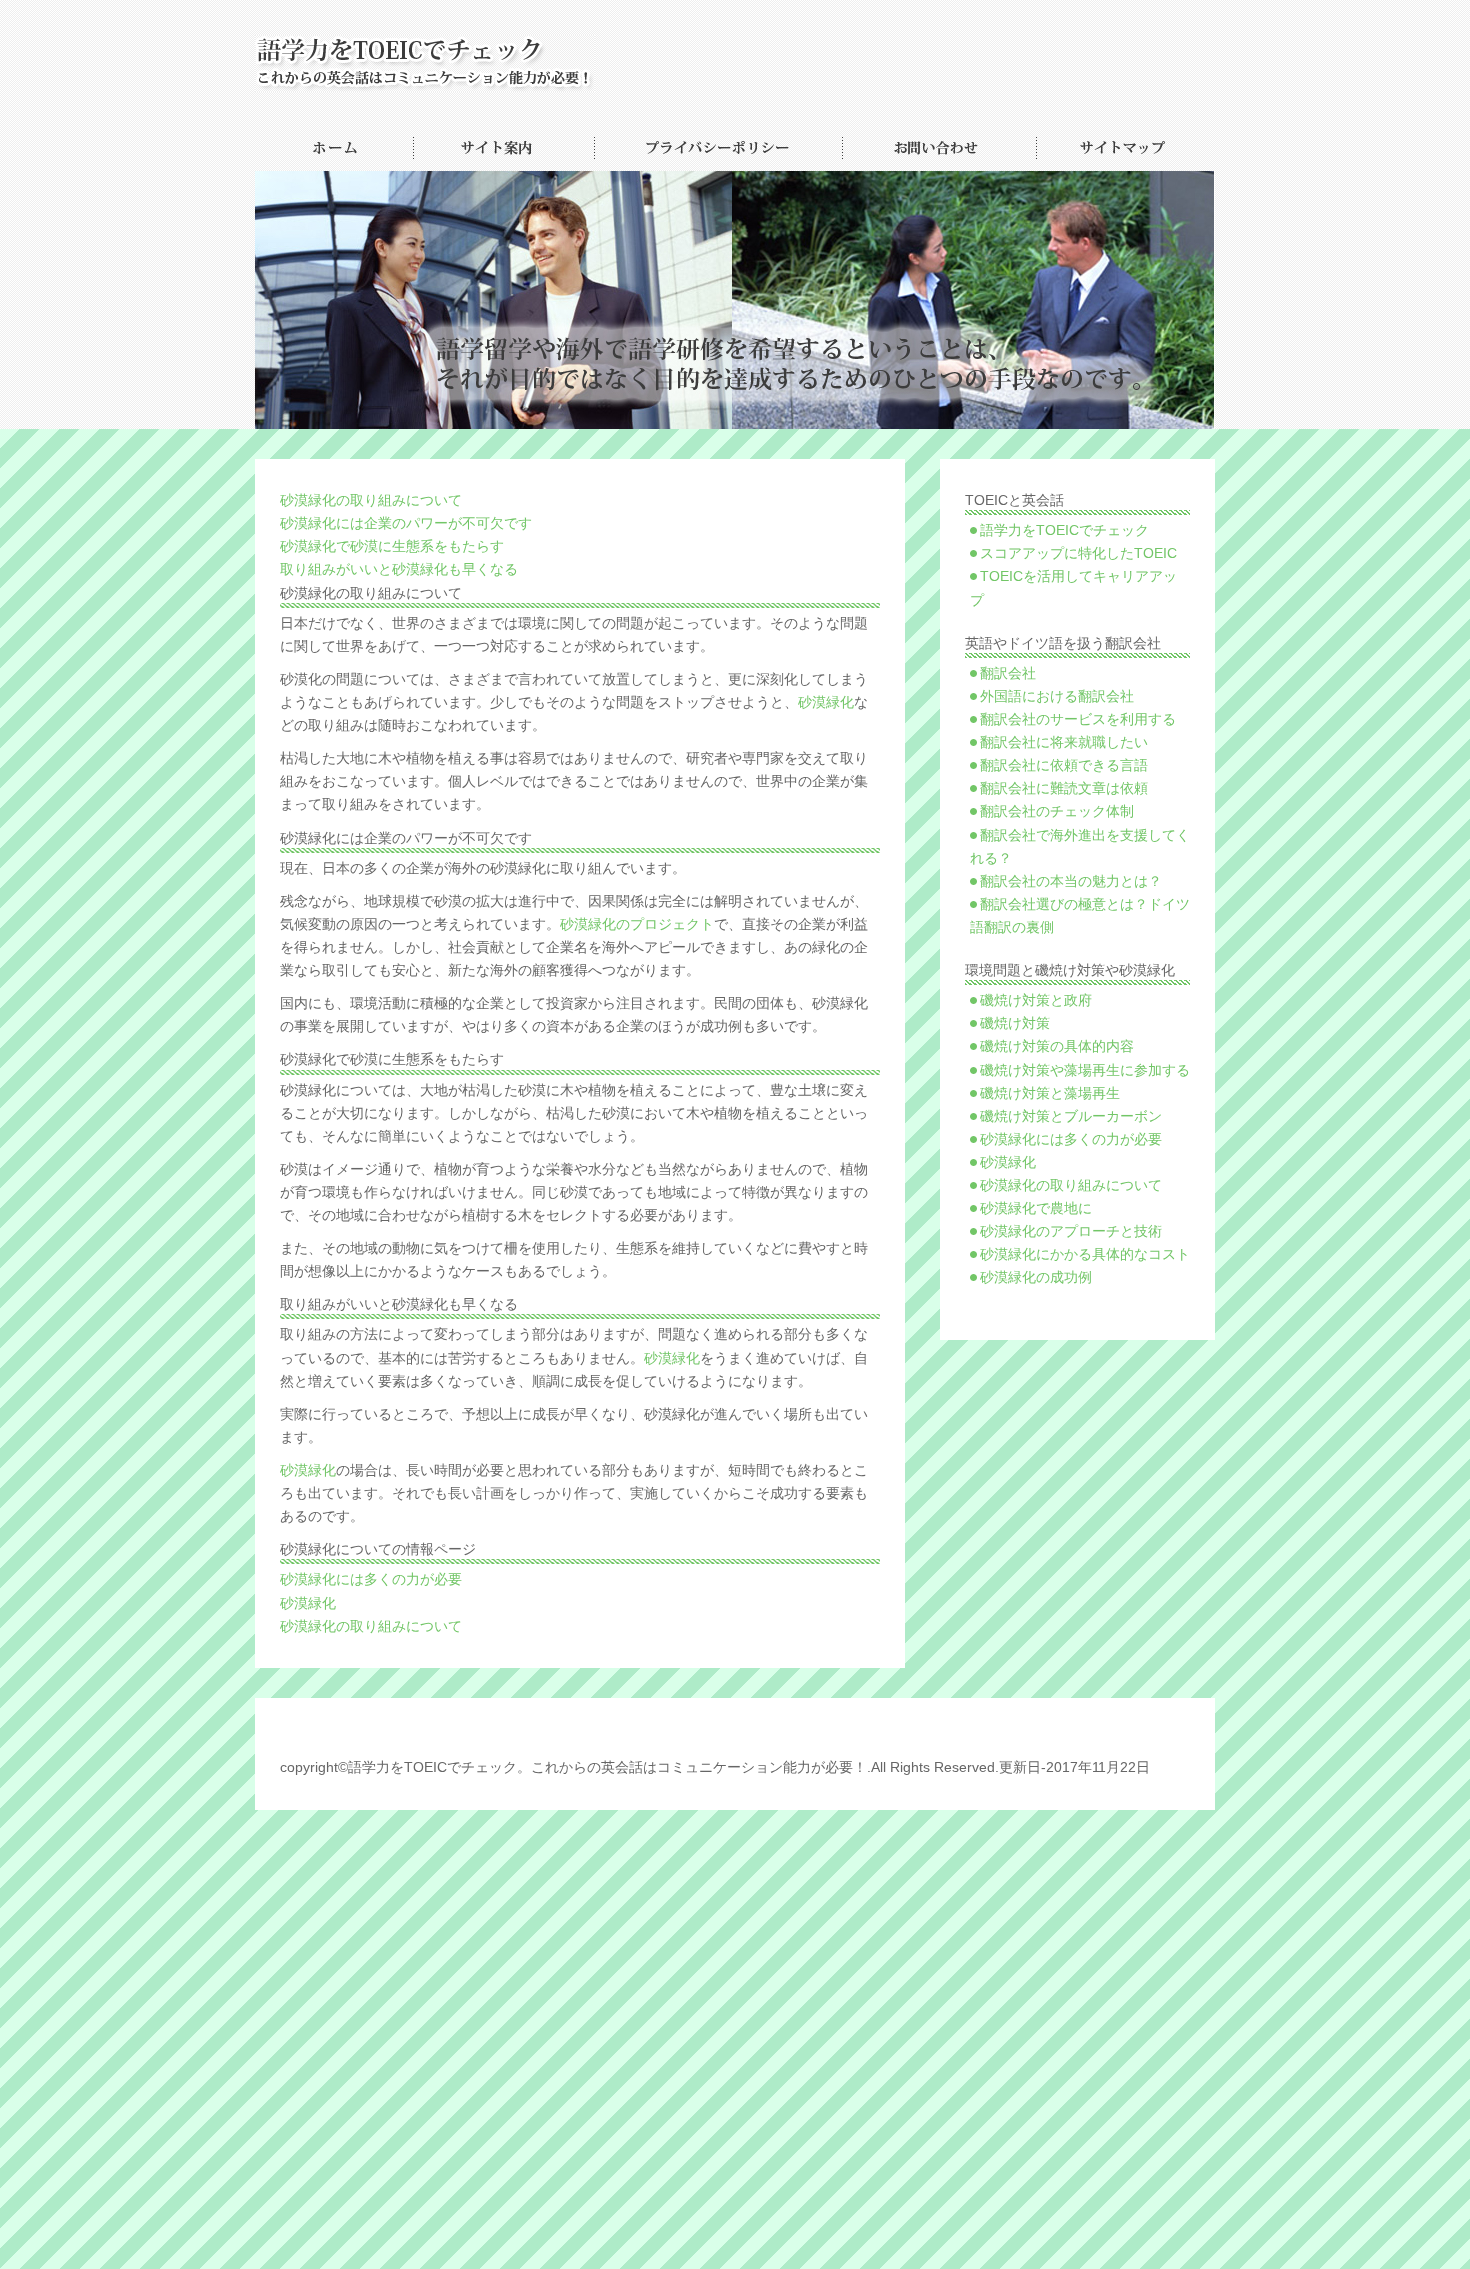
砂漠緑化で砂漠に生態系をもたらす (392, 546)
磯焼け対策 (1015, 1023)
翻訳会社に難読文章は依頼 (1064, 788)
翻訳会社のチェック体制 (1057, 811)
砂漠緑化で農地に (1036, 1208)
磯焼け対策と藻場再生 (1050, 1093)
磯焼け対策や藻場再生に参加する (1085, 1070)
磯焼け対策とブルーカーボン (1071, 1116)
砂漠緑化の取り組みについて (371, 500)
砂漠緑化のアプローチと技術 (1071, 1231)
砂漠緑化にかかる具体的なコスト (1085, 1254)
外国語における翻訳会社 (1057, 696)
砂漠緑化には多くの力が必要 (371, 1579)
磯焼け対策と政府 (1036, 1000)
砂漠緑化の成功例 (1036, 1277)
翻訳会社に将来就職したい (1064, 742)
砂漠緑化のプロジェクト (637, 924)
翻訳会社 (1008, 673)
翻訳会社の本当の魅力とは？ (1071, 881)
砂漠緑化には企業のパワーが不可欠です (406, 523)
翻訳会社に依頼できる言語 (1064, 765)
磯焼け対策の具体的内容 (1057, 1046)
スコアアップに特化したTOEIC (1078, 553)
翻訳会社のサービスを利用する (1078, 719)
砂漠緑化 (826, 702)
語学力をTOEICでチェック (1064, 530)
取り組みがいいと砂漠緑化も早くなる (399, 569)
